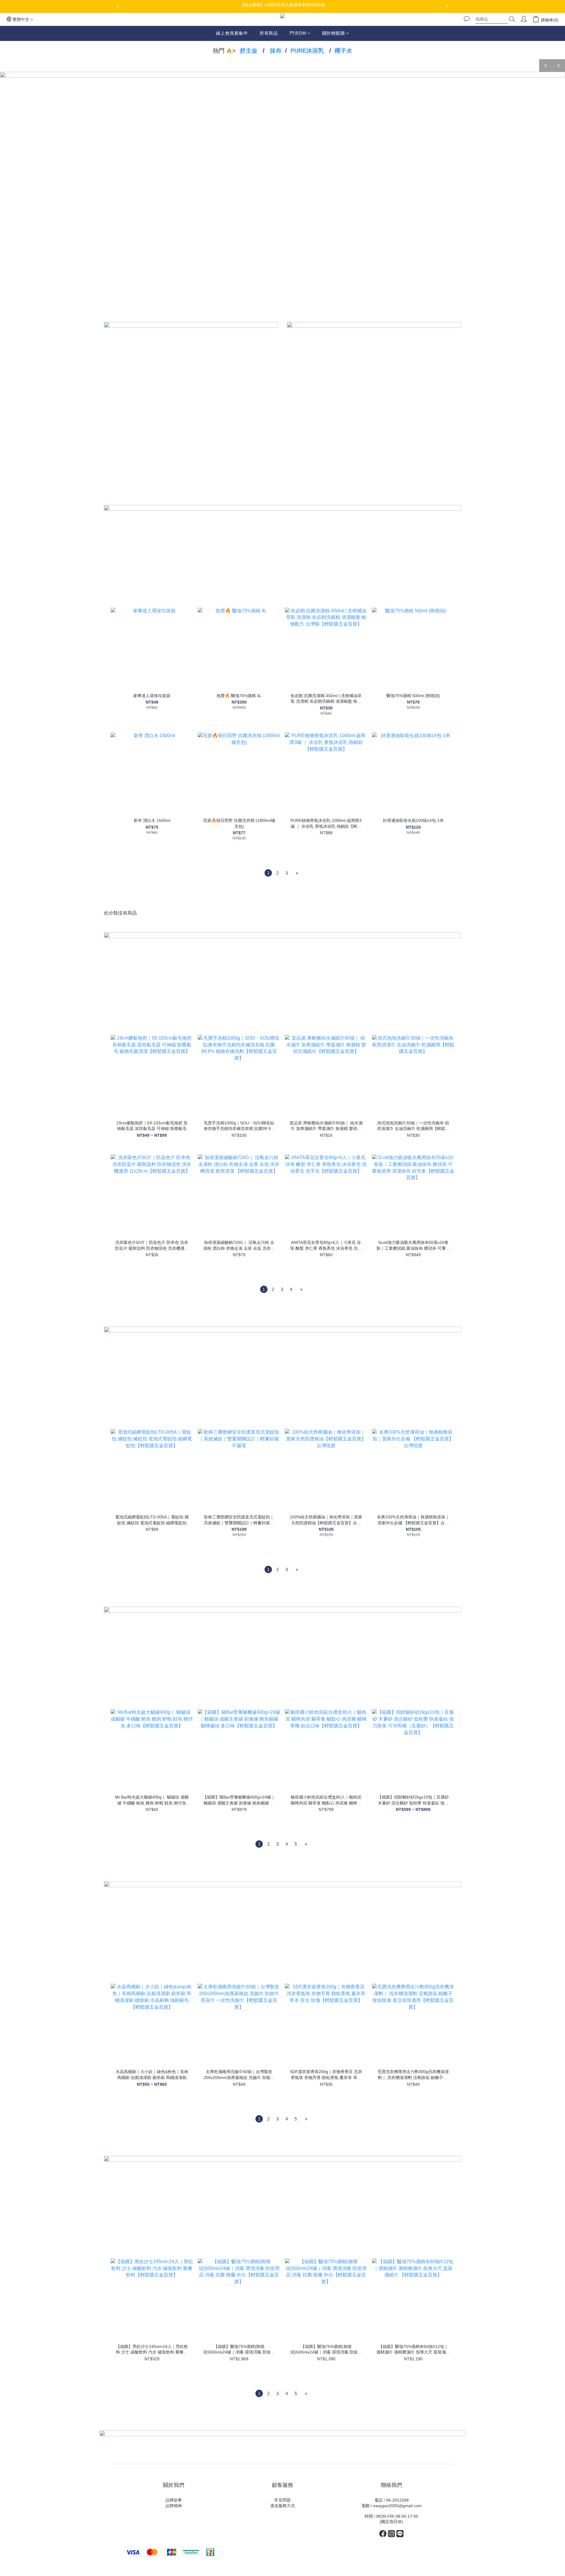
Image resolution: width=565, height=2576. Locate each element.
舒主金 (249, 51)
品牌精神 (174, 2506)
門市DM (298, 33)
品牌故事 (174, 2500)
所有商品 (269, 33)
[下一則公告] (447, 6)
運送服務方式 (282, 2506)
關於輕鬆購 (334, 33)
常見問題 (282, 2500)
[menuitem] (268, 873)
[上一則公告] (118, 6)
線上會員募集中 (232, 33)
